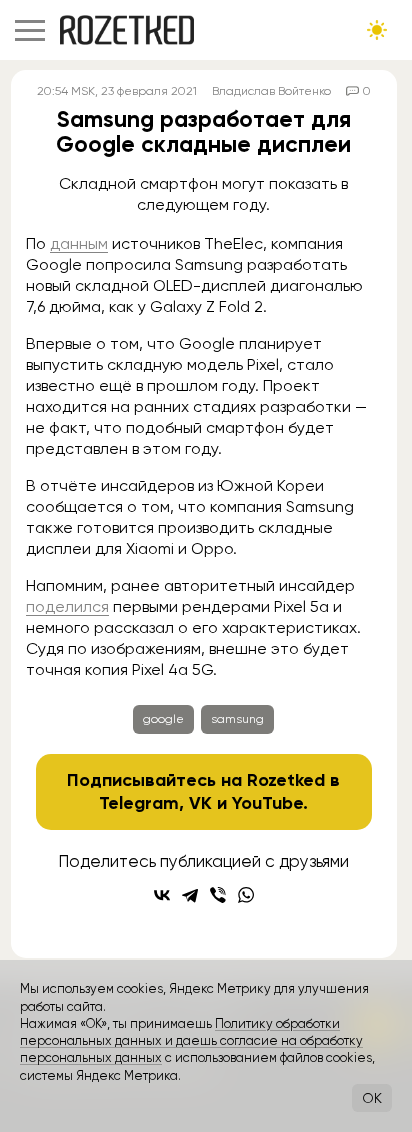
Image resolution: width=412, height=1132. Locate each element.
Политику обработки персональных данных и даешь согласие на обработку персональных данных (191, 1041)
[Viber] (218, 895)
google (163, 719)
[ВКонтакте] (162, 895)
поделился (67, 606)
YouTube (267, 803)
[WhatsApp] (246, 895)
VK (200, 803)
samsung (237, 719)
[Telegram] (190, 895)
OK (372, 1098)
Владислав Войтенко (271, 91)
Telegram (139, 803)
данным (79, 243)
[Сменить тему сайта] (377, 30)
